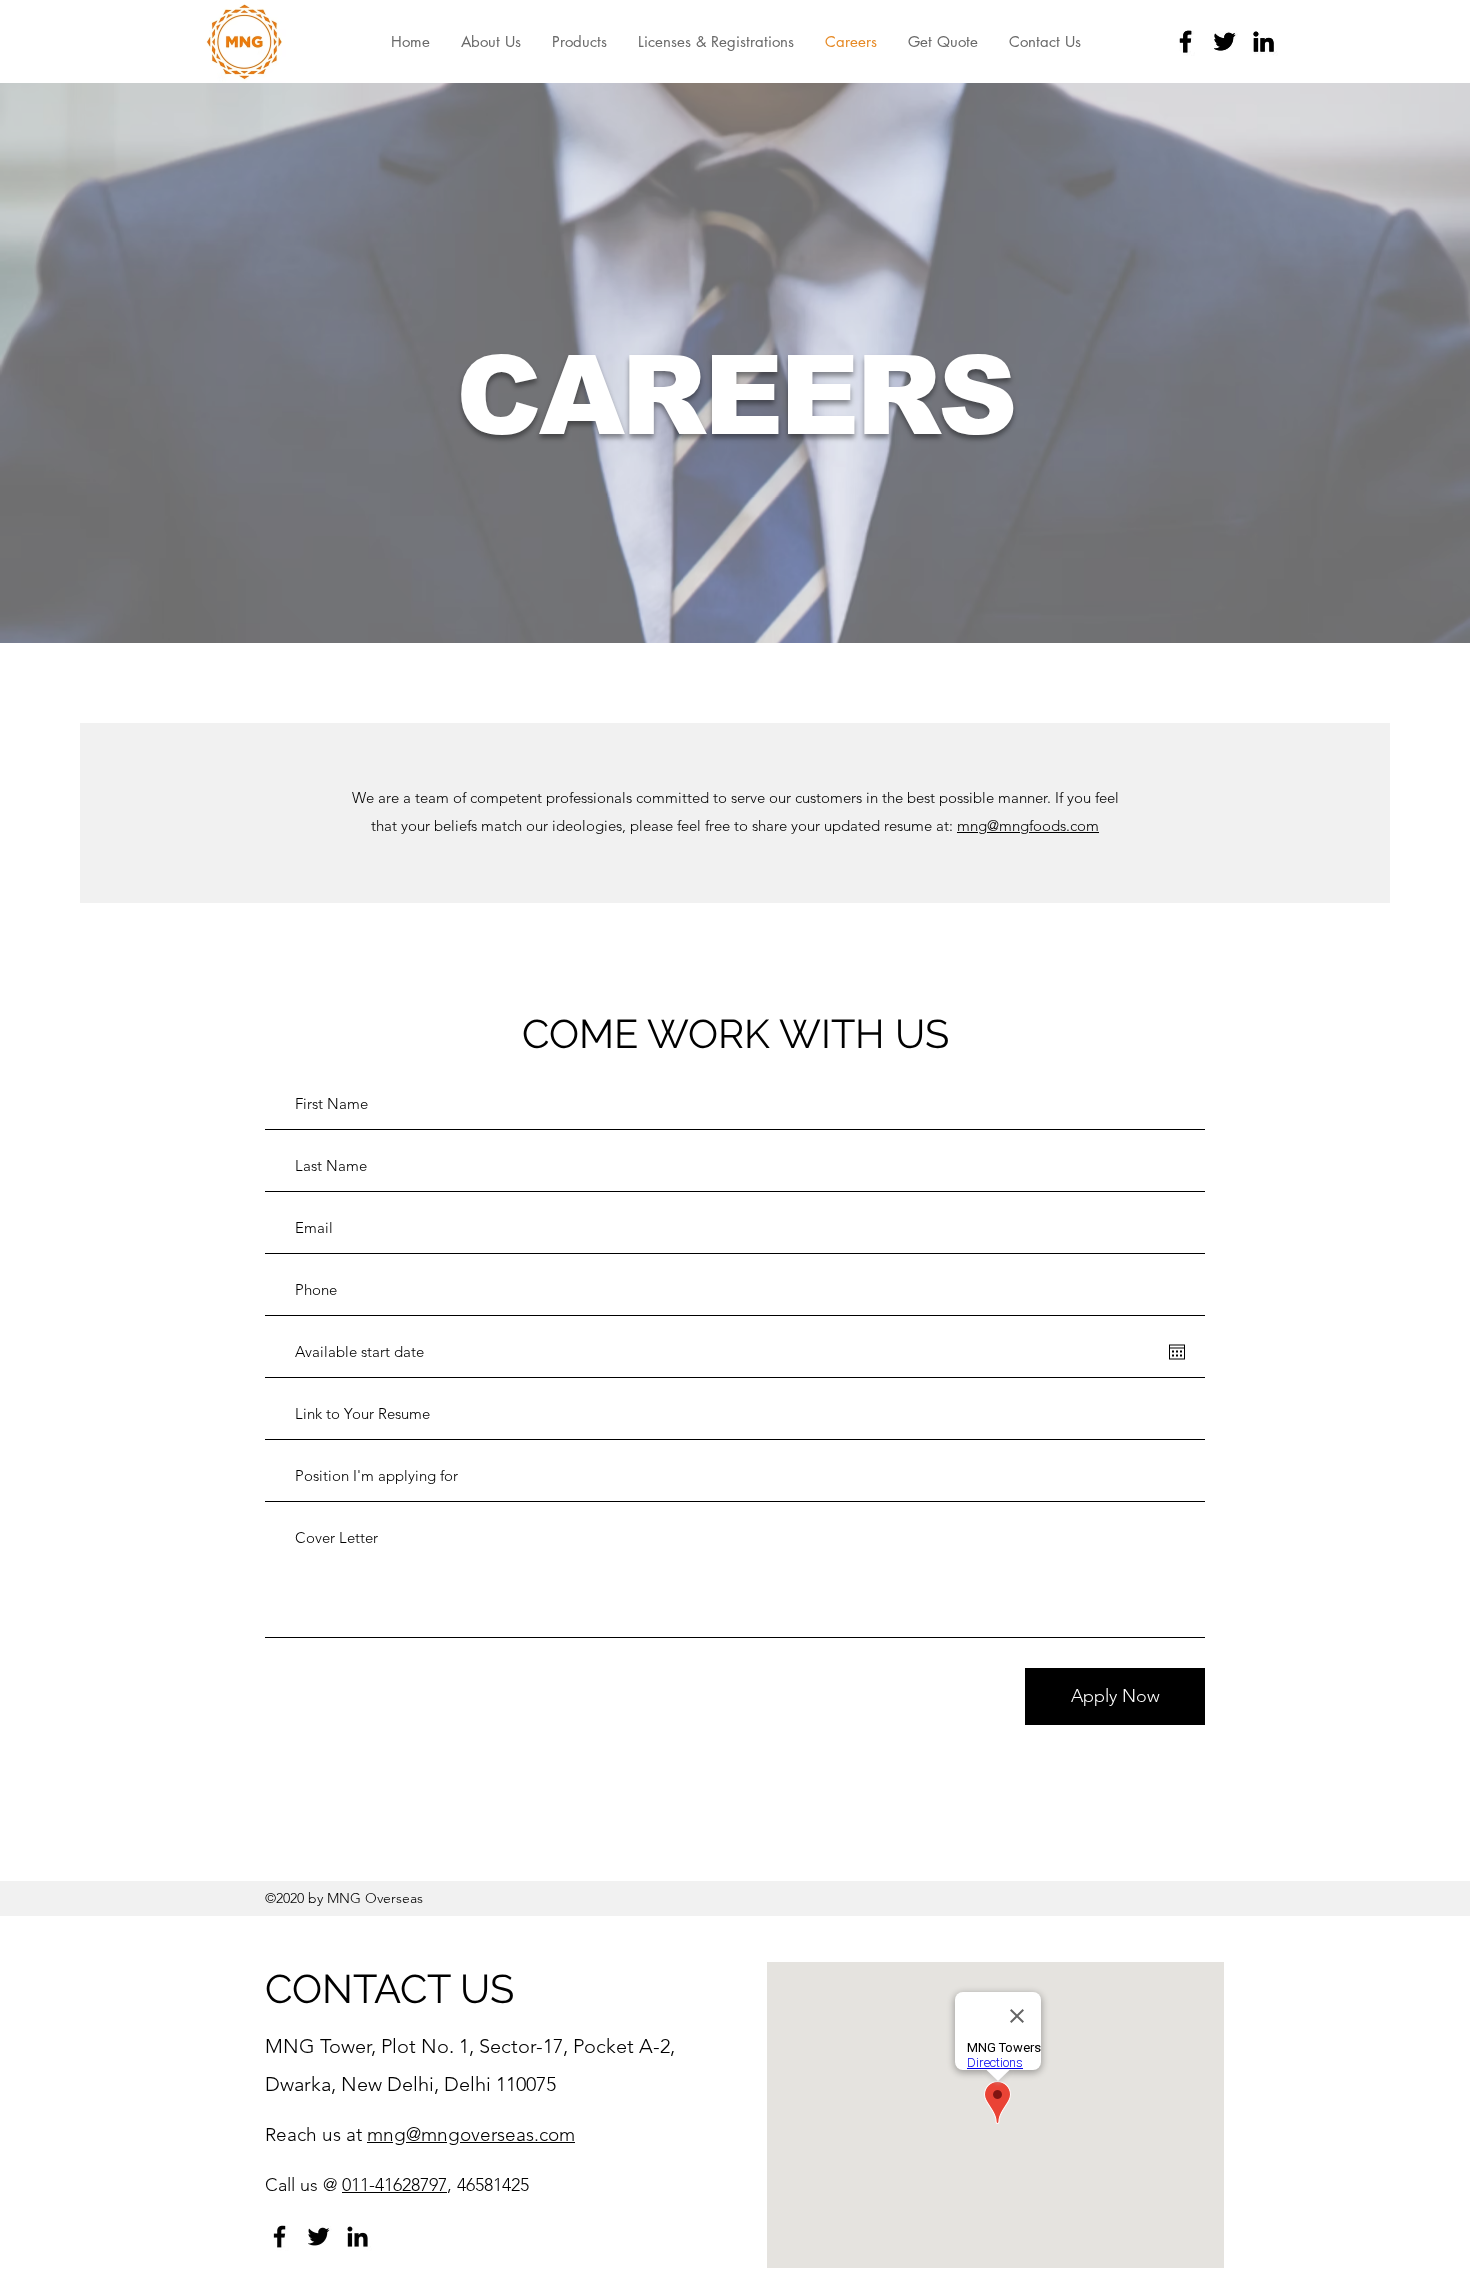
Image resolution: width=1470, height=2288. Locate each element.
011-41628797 (394, 2185)
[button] (579, 41)
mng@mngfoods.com (1028, 825)
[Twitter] (1224, 41)
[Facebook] (1185, 41)
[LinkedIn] (1263, 41)
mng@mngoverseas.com (471, 2134)
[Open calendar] (1177, 1352)
